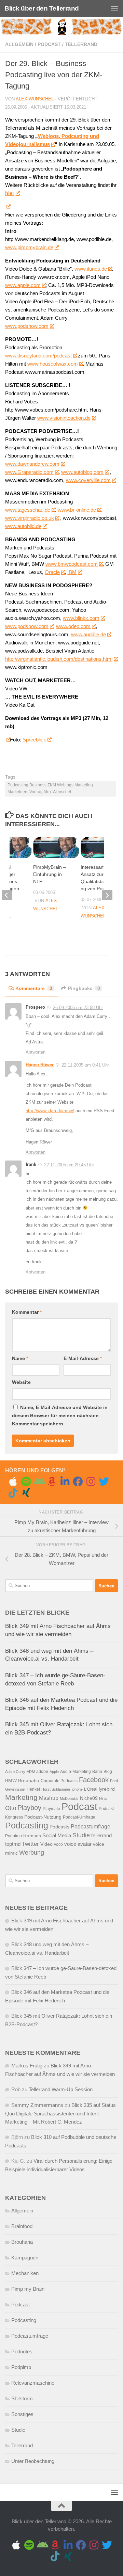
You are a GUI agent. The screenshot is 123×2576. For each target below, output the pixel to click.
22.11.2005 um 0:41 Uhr (85, 1065)
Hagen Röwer (40, 1065)
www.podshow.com (27, 326)
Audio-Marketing (76, 1772)
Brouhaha (29, 1781)
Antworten (36, 1052)
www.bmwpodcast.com (72, 564)
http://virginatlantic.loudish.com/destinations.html (59, 659)
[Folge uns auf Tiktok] (13, 1493)
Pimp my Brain (28, 2289)
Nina (103, 1798)
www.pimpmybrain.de (29, 247)
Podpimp (13, 1836)
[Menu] (114, 9)
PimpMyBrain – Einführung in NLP (50, 874)
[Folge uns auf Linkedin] (65, 1482)
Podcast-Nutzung (43, 1817)
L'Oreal (91, 1789)
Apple (54, 1772)
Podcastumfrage (91, 1827)
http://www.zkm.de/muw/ (50, 1111)
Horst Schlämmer (56, 1789)
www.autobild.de (23, 526)
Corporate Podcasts (59, 1781)
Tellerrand (81, 44)
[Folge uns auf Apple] (13, 1482)
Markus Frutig (27, 2066)
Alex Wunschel (35, 99)
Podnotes (22, 2351)
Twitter (30, 1844)
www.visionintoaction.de (64, 418)
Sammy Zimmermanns (37, 2105)
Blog (108, 1772)
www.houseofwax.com (53, 364)
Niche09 (89, 1798)
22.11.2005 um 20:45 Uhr (69, 1165)
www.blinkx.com (81, 618)
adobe (42, 1772)
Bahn (97, 1772)
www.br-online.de (77, 510)
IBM (72, 572)
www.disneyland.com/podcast (38, 356)
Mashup (49, 1798)
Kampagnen (25, 2258)
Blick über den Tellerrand (42, 8)
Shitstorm (22, 2398)
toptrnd (13, 1844)
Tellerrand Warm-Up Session (61, 2089)
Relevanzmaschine (33, 2383)
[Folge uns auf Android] (39, 1482)
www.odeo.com (73, 626)
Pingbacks (84, 988)
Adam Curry (15, 1772)
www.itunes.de (91, 269)
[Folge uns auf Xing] (26, 1493)
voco (58, 1844)
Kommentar (27, 1312)
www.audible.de (88, 634)
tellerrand (101, 1836)
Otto (11, 1808)
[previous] (7, 895)
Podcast (49, 44)
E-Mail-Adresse (83, 1358)
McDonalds (69, 1798)
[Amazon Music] (52, 1482)
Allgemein (19, 44)
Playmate (51, 1809)
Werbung (32, 1853)
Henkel (33, 1789)
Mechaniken (25, 2273)
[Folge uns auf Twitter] (104, 1482)
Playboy (29, 1808)
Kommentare (34, 988)
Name (20, 1358)
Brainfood (22, 2226)
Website (21, 1382)
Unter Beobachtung (33, 2461)
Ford (114, 1781)
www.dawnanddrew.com (32, 464)
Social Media (57, 1836)
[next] (107, 895)
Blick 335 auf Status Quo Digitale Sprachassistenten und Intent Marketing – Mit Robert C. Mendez (60, 2113)
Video (46, 1844)
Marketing (21, 1797)
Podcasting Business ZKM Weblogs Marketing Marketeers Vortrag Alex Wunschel (50, 788)
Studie (81, 1835)
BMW (11, 1781)
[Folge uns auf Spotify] (26, 1482)
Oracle (52, 572)
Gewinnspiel (15, 1789)
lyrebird (107, 1789)
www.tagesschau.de (28, 510)
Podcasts (59, 1827)
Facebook (94, 1780)
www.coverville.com (88, 480)
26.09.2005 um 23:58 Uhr (78, 1007)
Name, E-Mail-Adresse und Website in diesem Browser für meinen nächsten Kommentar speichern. (60, 1415)
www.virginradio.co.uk (30, 518)
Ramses (32, 1836)
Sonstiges (22, 2414)
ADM (31, 1772)
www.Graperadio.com (29, 472)
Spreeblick (34, 740)
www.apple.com (23, 285)
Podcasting (27, 1825)
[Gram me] (91, 1482)
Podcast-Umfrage (79, 1817)
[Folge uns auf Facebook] (78, 1482)
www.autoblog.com (82, 472)
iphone (77, 1789)
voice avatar (78, 1844)
